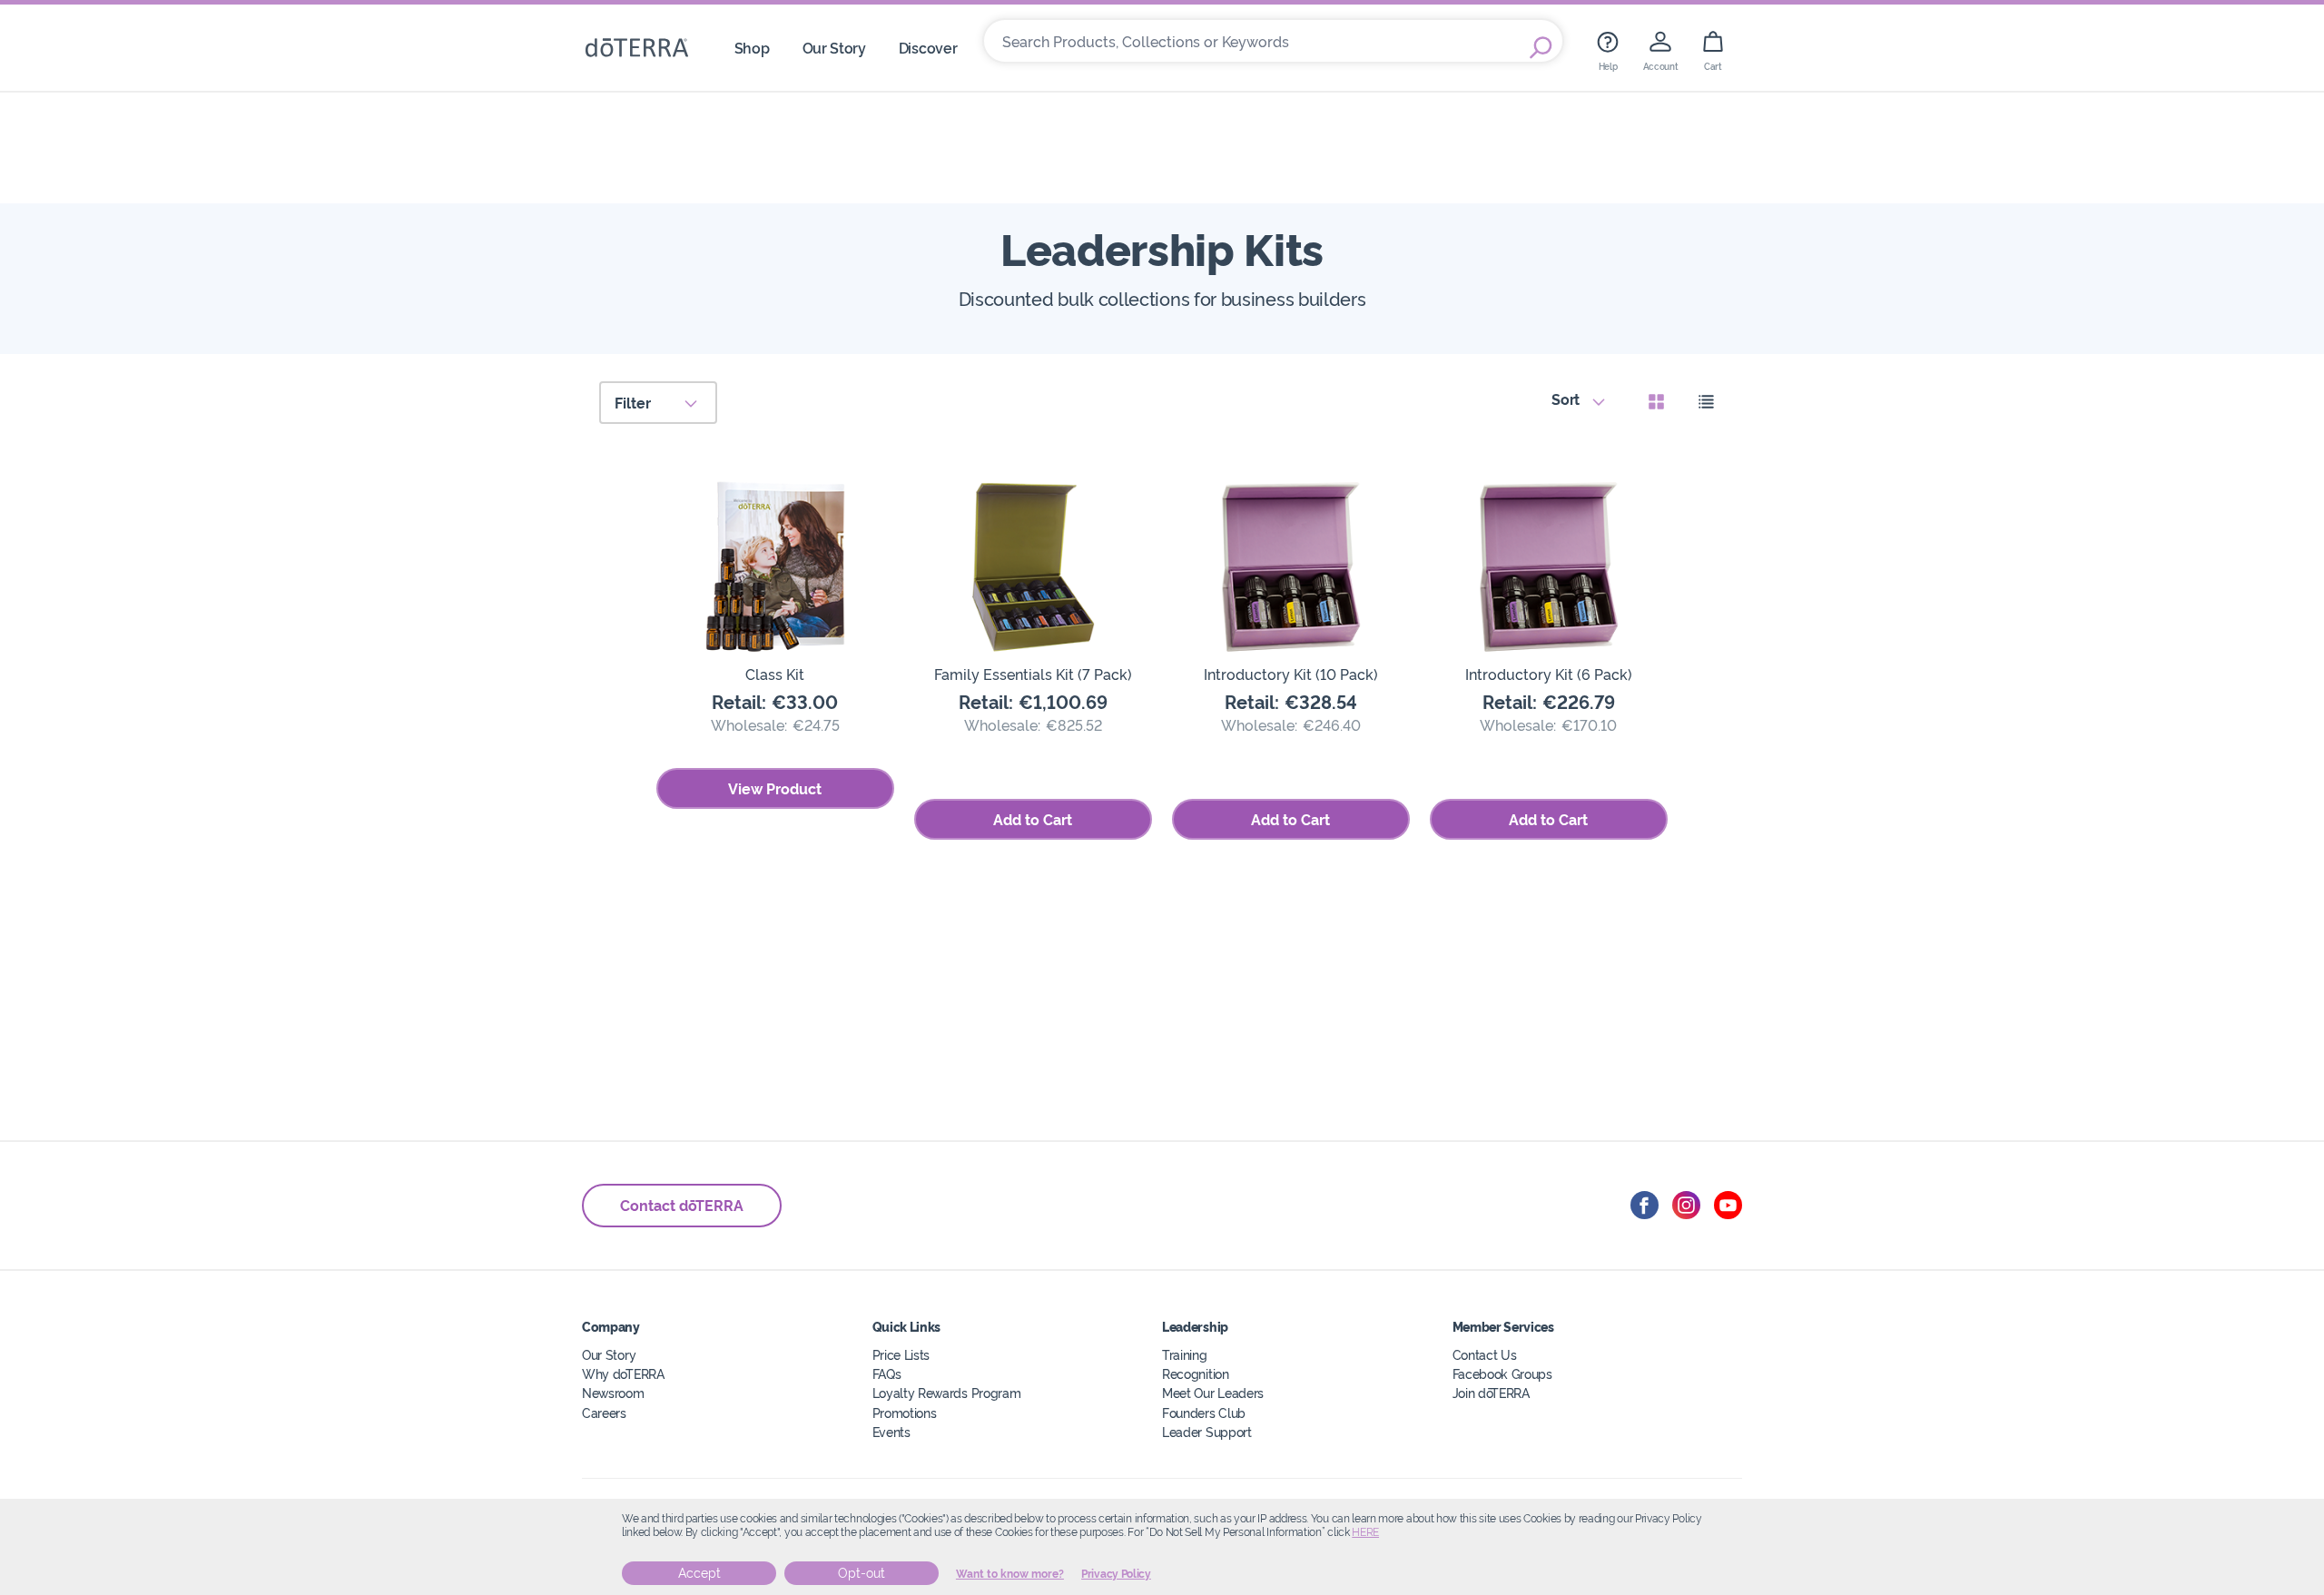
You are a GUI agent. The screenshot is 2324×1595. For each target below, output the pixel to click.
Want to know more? (1010, 1574)
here (1365, 1532)
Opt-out (862, 1573)
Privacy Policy (1116, 1574)
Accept (699, 1573)
